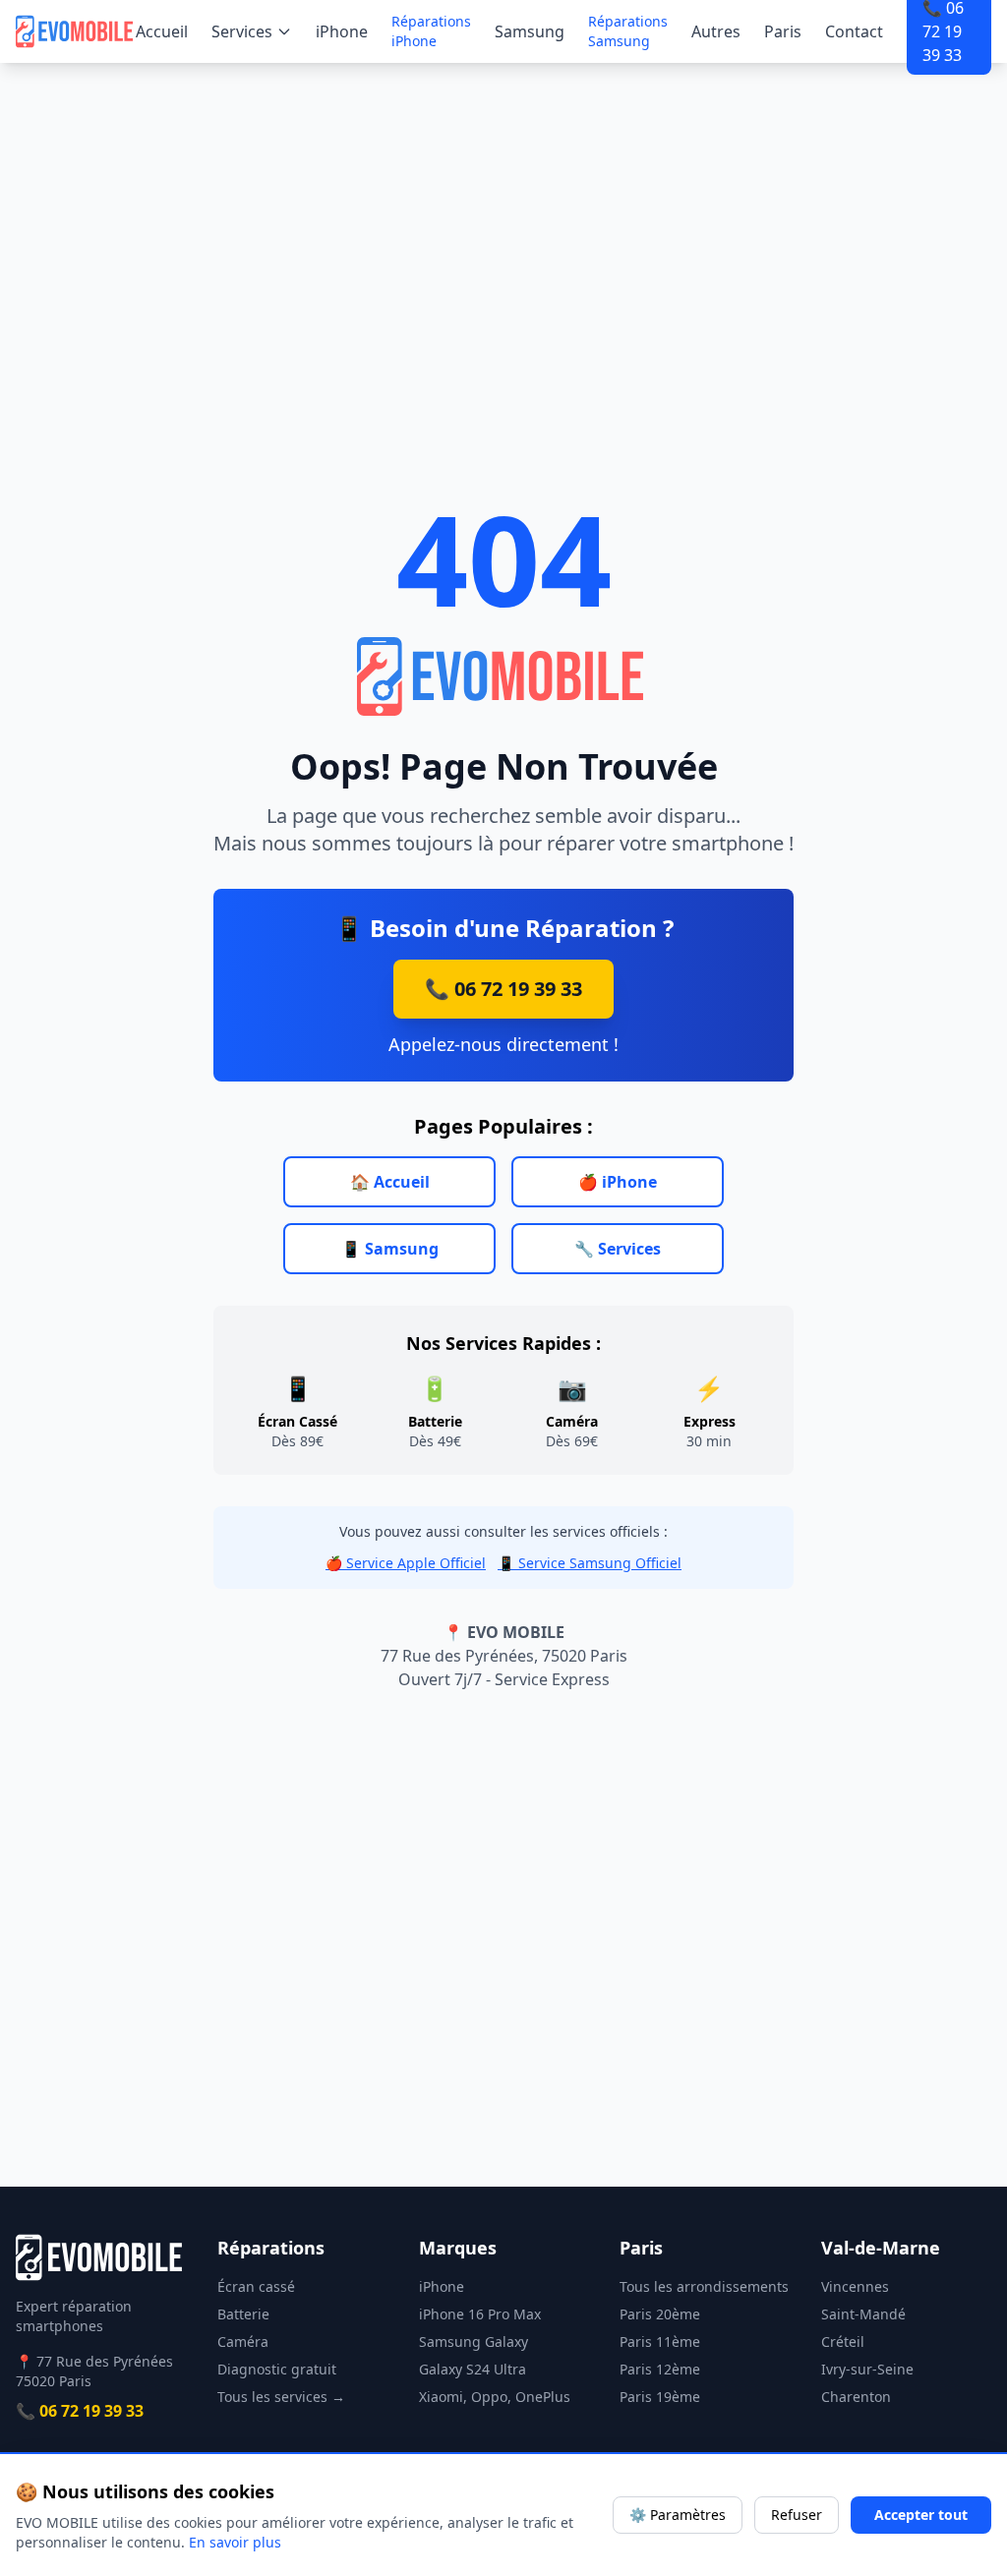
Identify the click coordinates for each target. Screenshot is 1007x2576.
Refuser (797, 2515)
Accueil (162, 31)
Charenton (856, 2397)
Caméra (243, 2342)
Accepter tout (921, 2515)
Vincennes (855, 2286)
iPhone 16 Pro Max (480, 2314)
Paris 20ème (660, 2314)
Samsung (530, 31)
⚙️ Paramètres (678, 2515)
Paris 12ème (660, 2369)
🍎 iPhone (618, 1182)
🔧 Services (618, 1249)
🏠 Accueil (390, 1182)
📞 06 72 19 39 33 (503, 989)
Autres (716, 31)
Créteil (843, 2342)
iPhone (342, 31)
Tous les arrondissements (704, 2286)
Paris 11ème (660, 2342)
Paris (783, 31)
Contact (854, 31)
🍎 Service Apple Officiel (406, 1563)
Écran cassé (256, 2286)
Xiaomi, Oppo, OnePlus (495, 2397)
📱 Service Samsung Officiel (590, 1563)
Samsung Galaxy (474, 2342)
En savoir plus (235, 2542)
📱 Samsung (390, 1249)
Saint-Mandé (863, 2314)
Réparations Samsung (628, 31)
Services (242, 31)
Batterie (243, 2314)
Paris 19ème (660, 2397)
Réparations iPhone (431, 31)
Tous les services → (281, 2397)
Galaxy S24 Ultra (473, 2369)
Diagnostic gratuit (277, 2369)
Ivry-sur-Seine (867, 2369)
